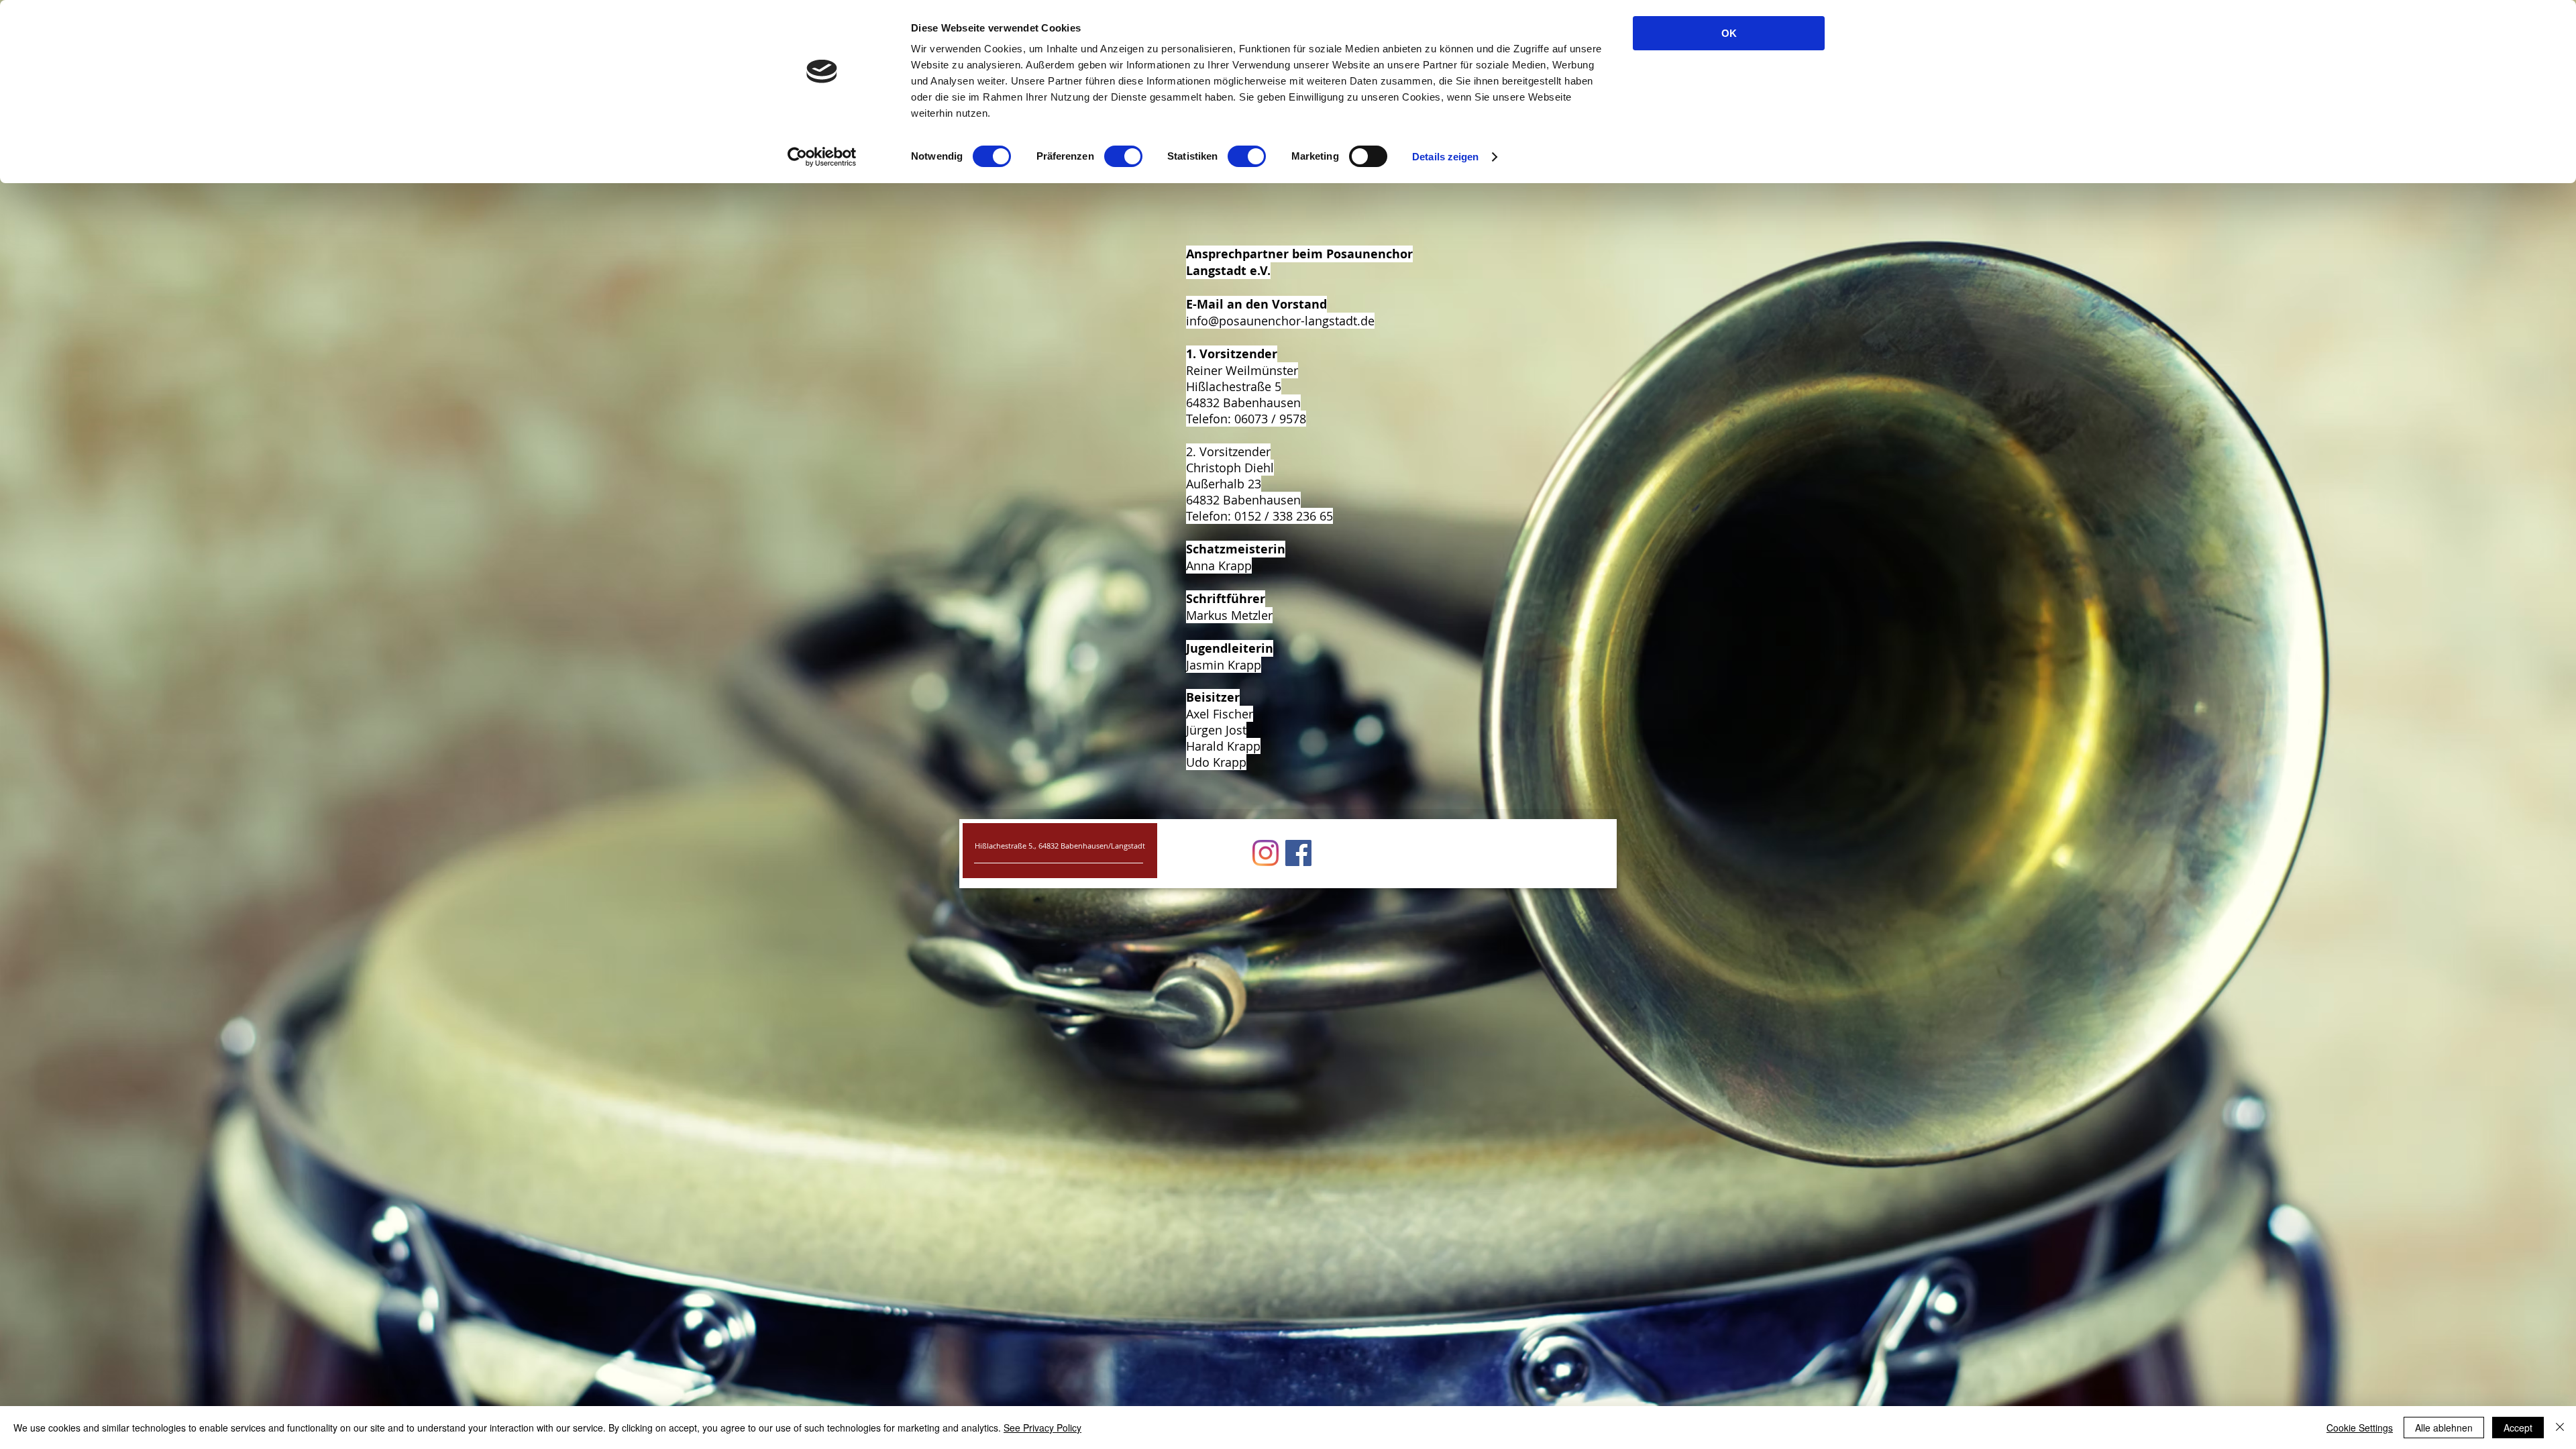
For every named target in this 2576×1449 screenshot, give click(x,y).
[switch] (1123, 156)
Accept (2518, 1428)
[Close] (2560, 1428)
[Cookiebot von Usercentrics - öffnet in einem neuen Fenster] (822, 157)
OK (1729, 33)
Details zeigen (1445, 157)
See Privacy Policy (1042, 1428)
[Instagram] (1266, 853)
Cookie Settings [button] (2360, 1428)
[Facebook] (1298, 853)
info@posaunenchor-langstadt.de (1280, 321)
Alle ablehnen (2444, 1428)
